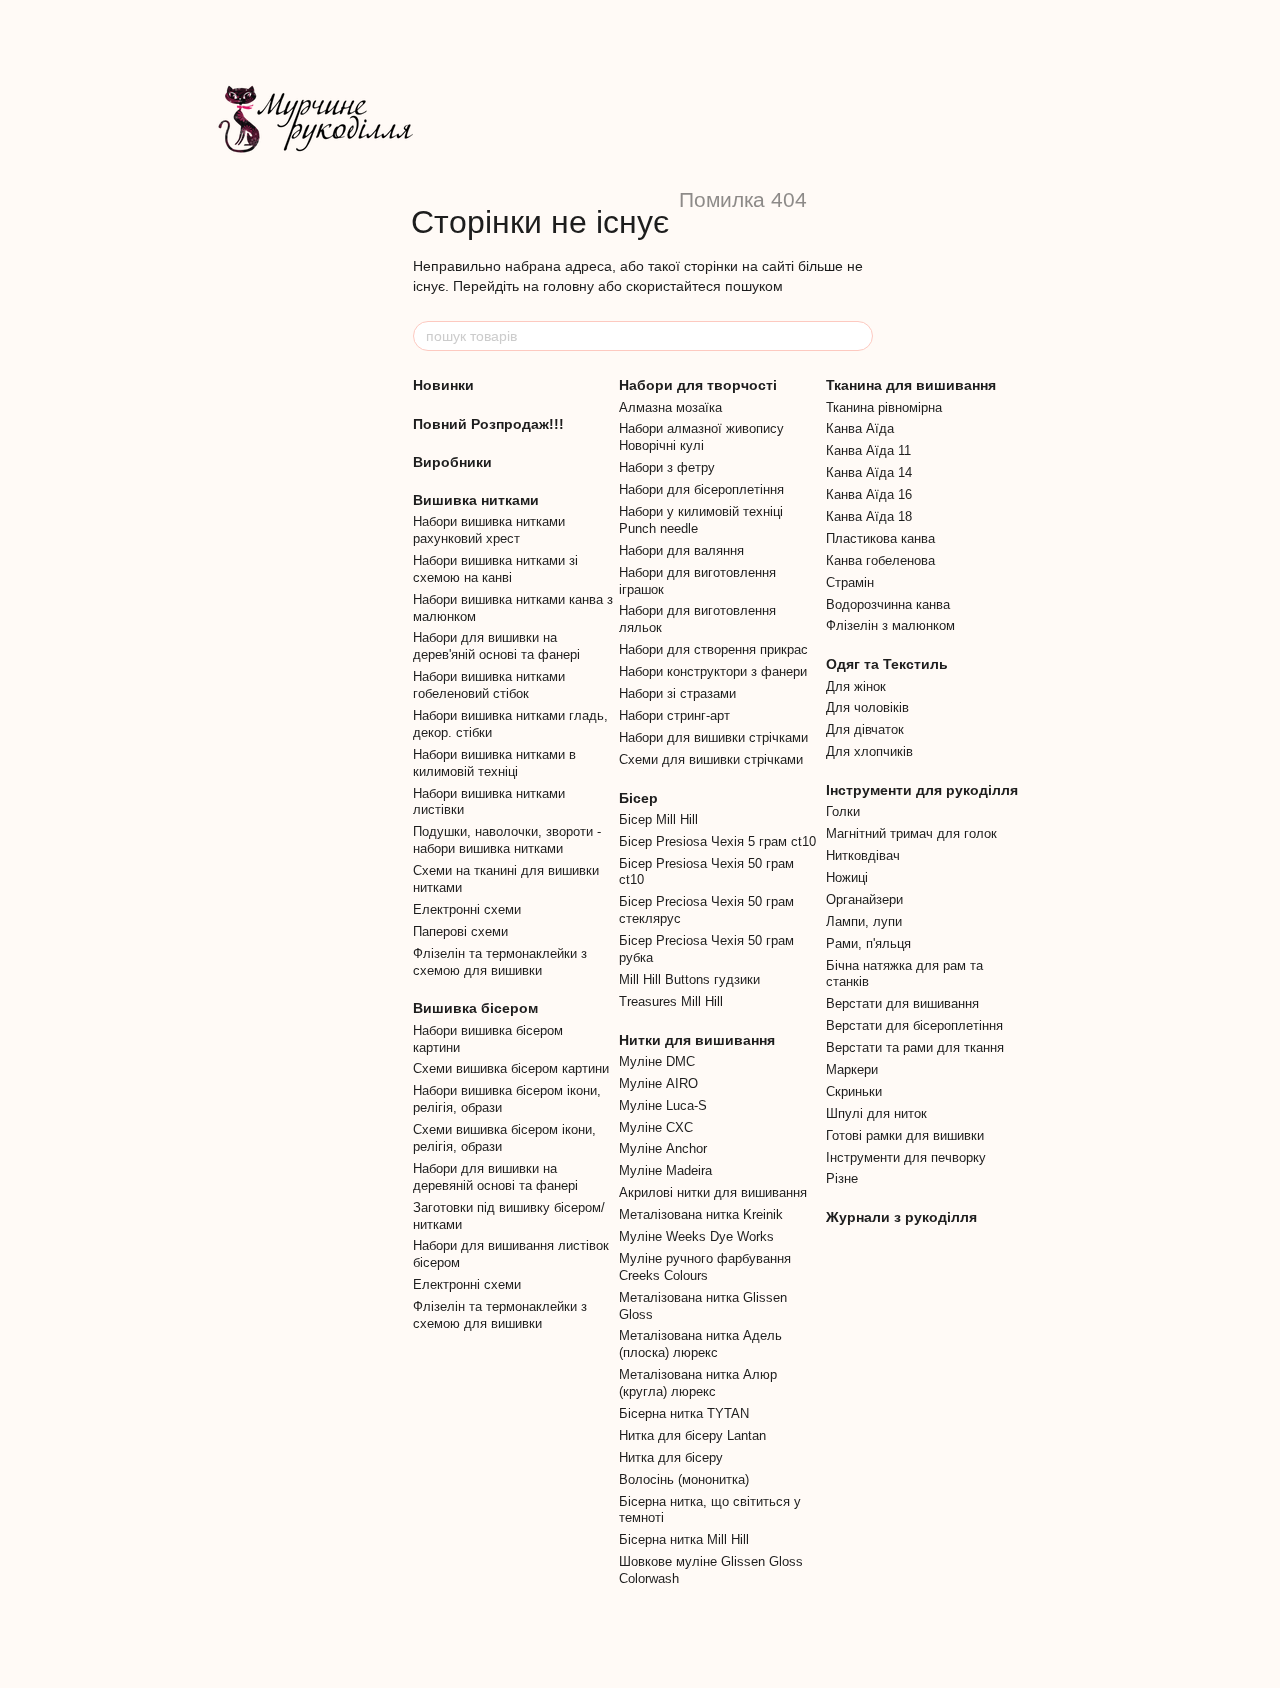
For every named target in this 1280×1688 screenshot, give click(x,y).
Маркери (852, 1069)
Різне (842, 1178)
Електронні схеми (467, 909)
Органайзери (864, 899)
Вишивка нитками (476, 500)
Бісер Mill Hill (658, 819)
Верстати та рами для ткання (915, 1047)
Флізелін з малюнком (890, 625)
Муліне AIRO (658, 1083)
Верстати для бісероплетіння (914, 1025)
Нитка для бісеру (671, 1457)
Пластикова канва (880, 538)
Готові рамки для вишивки (905, 1135)
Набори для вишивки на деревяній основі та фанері (495, 1177)
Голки (843, 811)
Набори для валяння (681, 550)
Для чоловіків (867, 707)
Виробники (452, 462)
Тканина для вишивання (911, 385)
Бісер (638, 798)
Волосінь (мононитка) (684, 1479)
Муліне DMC (657, 1061)
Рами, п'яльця (868, 943)
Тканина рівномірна (884, 407)
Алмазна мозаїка (670, 407)
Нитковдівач (863, 855)
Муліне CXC (656, 1127)
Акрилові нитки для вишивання (713, 1192)
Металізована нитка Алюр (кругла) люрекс (698, 1383)
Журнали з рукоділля (901, 1217)
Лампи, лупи (864, 921)
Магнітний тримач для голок (911, 833)
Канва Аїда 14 (869, 472)
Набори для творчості (698, 385)
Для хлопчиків (869, 751)
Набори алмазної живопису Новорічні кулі (701, 437)
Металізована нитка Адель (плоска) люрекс (700, 1344)
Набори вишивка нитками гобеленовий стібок (489, 685)
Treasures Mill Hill (671, 1001)
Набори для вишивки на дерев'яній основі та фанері (496, 646)
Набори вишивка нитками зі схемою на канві (495, 569)
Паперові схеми (460, 931)
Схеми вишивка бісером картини (511, 1068)
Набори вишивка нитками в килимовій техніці (494, 763)
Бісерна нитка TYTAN (684, 1413)
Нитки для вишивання (697, 1040)
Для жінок (856, 686)
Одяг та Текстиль (887, 664)
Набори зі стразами (677, 693)
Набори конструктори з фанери (713, 671)
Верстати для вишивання (902, 1003)
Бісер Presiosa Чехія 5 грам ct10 (717, 841)
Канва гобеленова (880, 560)
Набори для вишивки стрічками (713, 737)
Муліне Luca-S (663, 1105)
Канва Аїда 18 (869, 516)
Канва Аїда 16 (869, 494)
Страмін (850, 582)
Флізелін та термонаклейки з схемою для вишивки (500, 962)
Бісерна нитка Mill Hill (684, 1539)
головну (568, 286)
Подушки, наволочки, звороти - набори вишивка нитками (507, 840)
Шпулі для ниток (876, 1113)
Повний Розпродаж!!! (488, 424)
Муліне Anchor (663, 1148)
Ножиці (847, 877)
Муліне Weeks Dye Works (696, 1236)
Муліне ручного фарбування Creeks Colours (705, 1267)
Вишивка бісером (475, 1008)
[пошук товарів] (857, 336)
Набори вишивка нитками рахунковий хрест (489, 530)
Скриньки (854, 1091)
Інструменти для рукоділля (922, 790)
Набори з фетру (667, 467)
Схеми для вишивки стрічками (711, 759)
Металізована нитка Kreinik (701, 1214)
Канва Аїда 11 (868, 450)
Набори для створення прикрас (713, 649)
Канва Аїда (860, 428)
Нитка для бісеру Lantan (692, 1435)
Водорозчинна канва (888, 604)
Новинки (443, 385)
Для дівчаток (865, 729)
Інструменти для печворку (906, 1157)
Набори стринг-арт (674, 715)
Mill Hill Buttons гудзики (689, 979)
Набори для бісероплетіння (701, 489)
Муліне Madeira (665, 1170)
